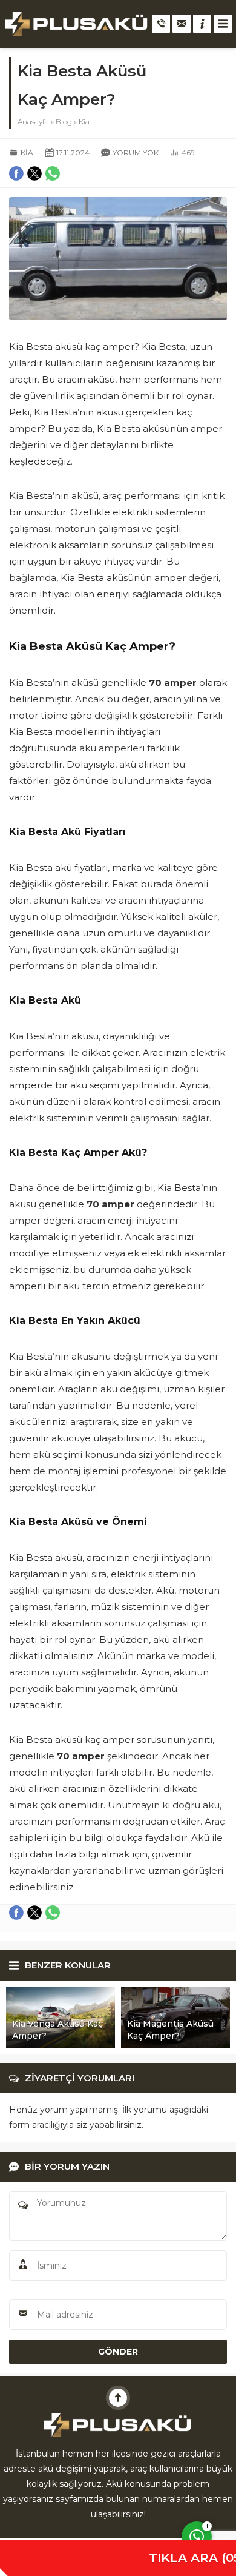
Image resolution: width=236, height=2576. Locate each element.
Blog (64, 122)
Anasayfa (33, 122)
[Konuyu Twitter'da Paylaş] (34, 1913)
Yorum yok (136, 153)
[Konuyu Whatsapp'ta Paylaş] (53, 1913)
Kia (84, 122)
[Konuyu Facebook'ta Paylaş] (16, 1913)
